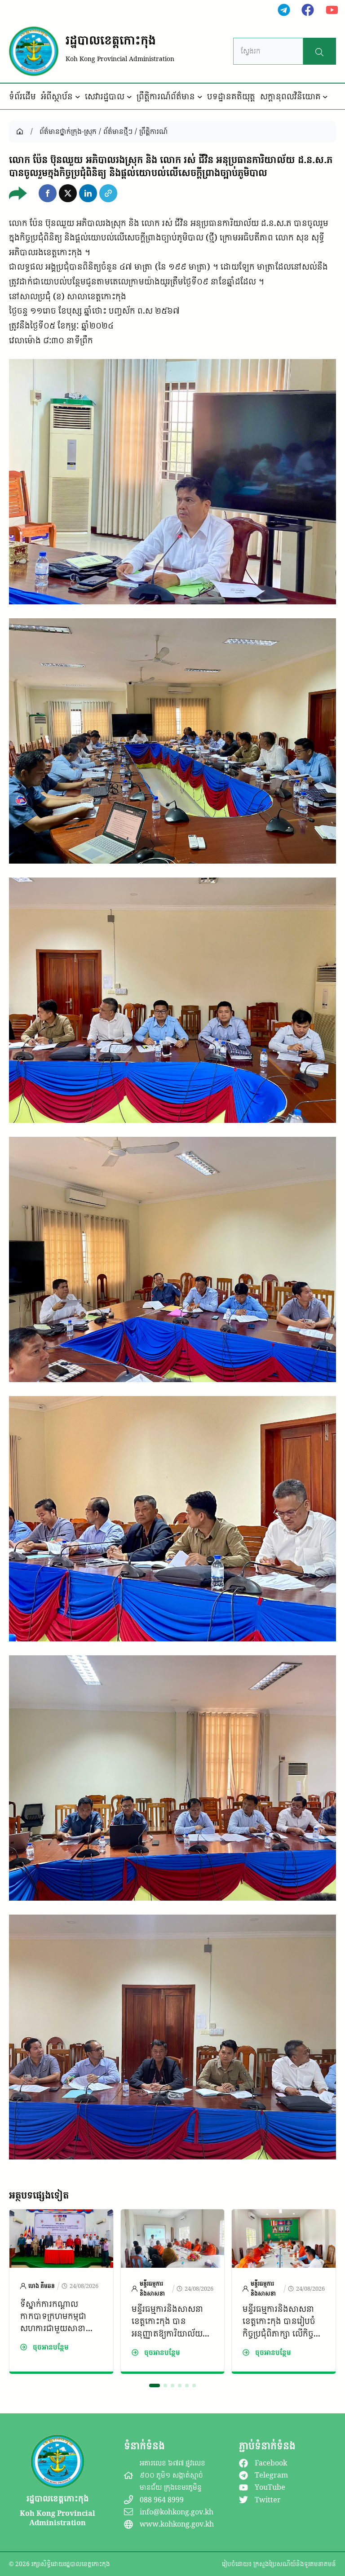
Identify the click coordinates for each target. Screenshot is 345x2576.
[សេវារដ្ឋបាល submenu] (129, 97)
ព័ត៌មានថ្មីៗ (118, 131)
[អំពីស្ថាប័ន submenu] (78, 97)
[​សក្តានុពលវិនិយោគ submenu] (325, 97)
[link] (61, 2291)
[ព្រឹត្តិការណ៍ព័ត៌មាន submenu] (200, 97)
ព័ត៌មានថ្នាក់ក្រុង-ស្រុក (68, 131)
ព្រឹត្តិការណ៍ (153, 131)
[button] (48, 193)
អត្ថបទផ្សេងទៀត (39, 2195)
